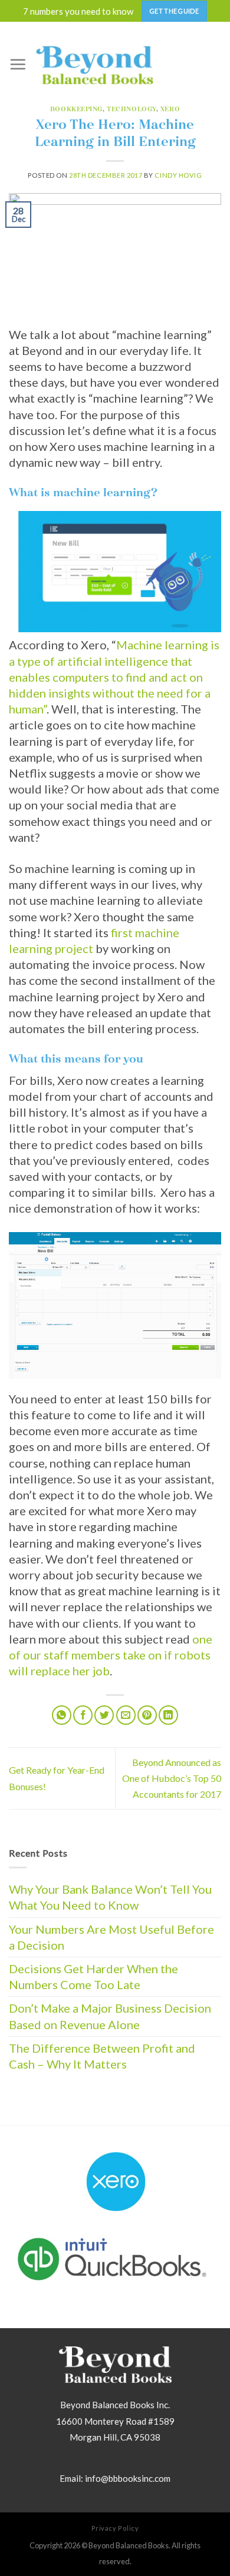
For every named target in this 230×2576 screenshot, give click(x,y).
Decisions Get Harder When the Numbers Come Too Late (93, 1976)
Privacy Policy (115, 2528)
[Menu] (18, 64)
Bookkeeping (76, 109)
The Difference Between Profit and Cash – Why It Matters (102, 2056)
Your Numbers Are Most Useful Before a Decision (111, 1937)
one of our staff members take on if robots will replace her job (111, 1655)
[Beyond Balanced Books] (94, 64)
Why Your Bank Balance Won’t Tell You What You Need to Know (110, 1897)
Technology (132, 109)
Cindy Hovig (178, 175)
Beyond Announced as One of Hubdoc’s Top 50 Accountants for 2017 (172, 1778)
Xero (170, 109)
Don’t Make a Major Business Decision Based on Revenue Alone (110, 2016)
